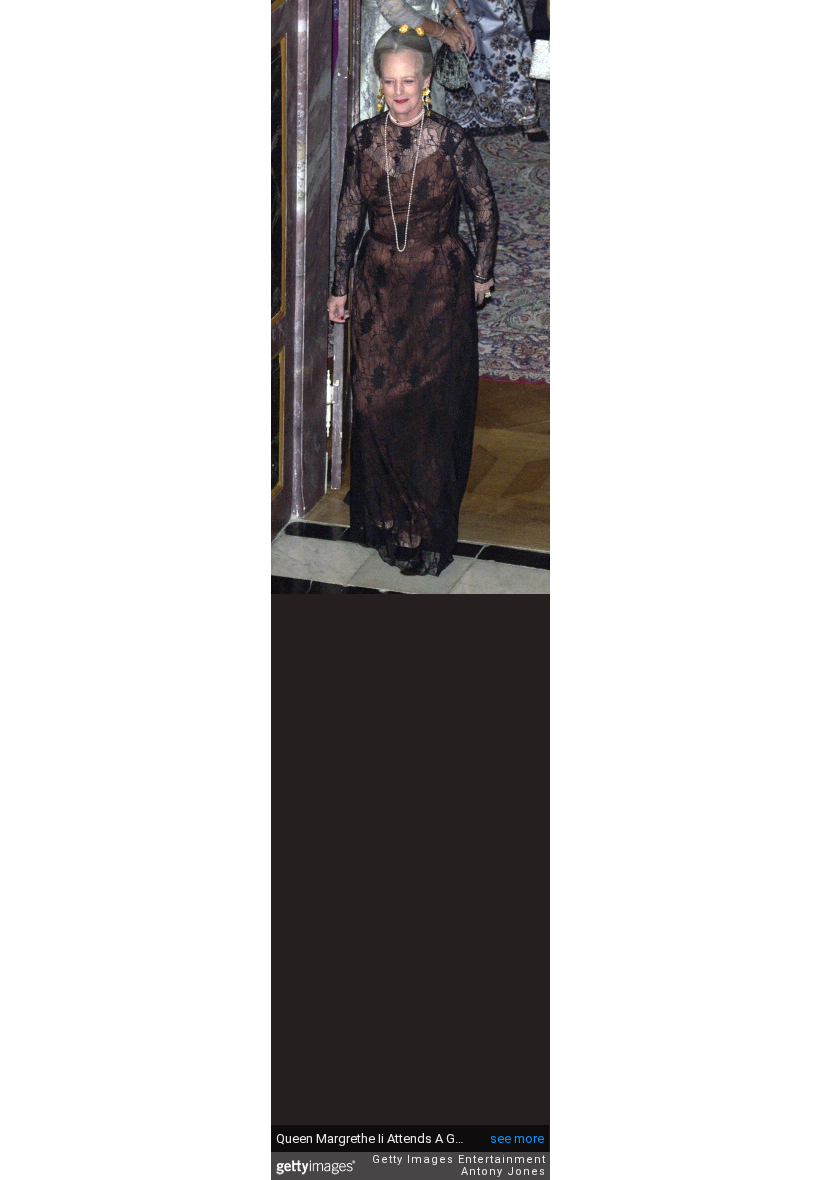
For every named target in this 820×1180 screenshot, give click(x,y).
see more (517, 1138)
